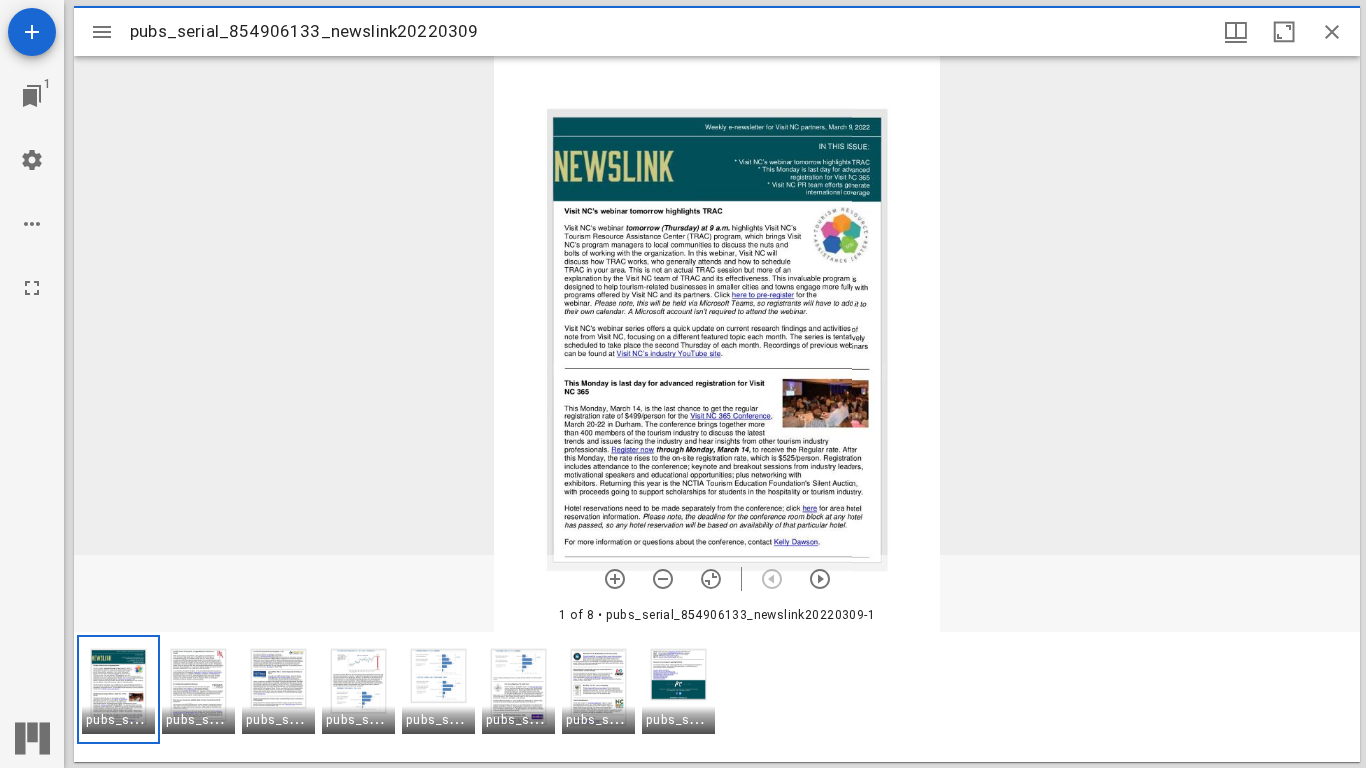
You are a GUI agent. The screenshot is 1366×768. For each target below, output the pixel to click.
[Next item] (820, 579)
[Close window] (1332, 32)
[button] (118, 689)
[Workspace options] (32, 224)
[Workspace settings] (32, 160)
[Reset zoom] (711, 579)
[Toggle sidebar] (102, 32)
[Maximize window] (1284, 32)
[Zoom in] (615, 579)
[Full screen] (32, 288)
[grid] (717, 697)
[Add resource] (32, 32)
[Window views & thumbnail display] (1236, 32)
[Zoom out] (663, 579)
